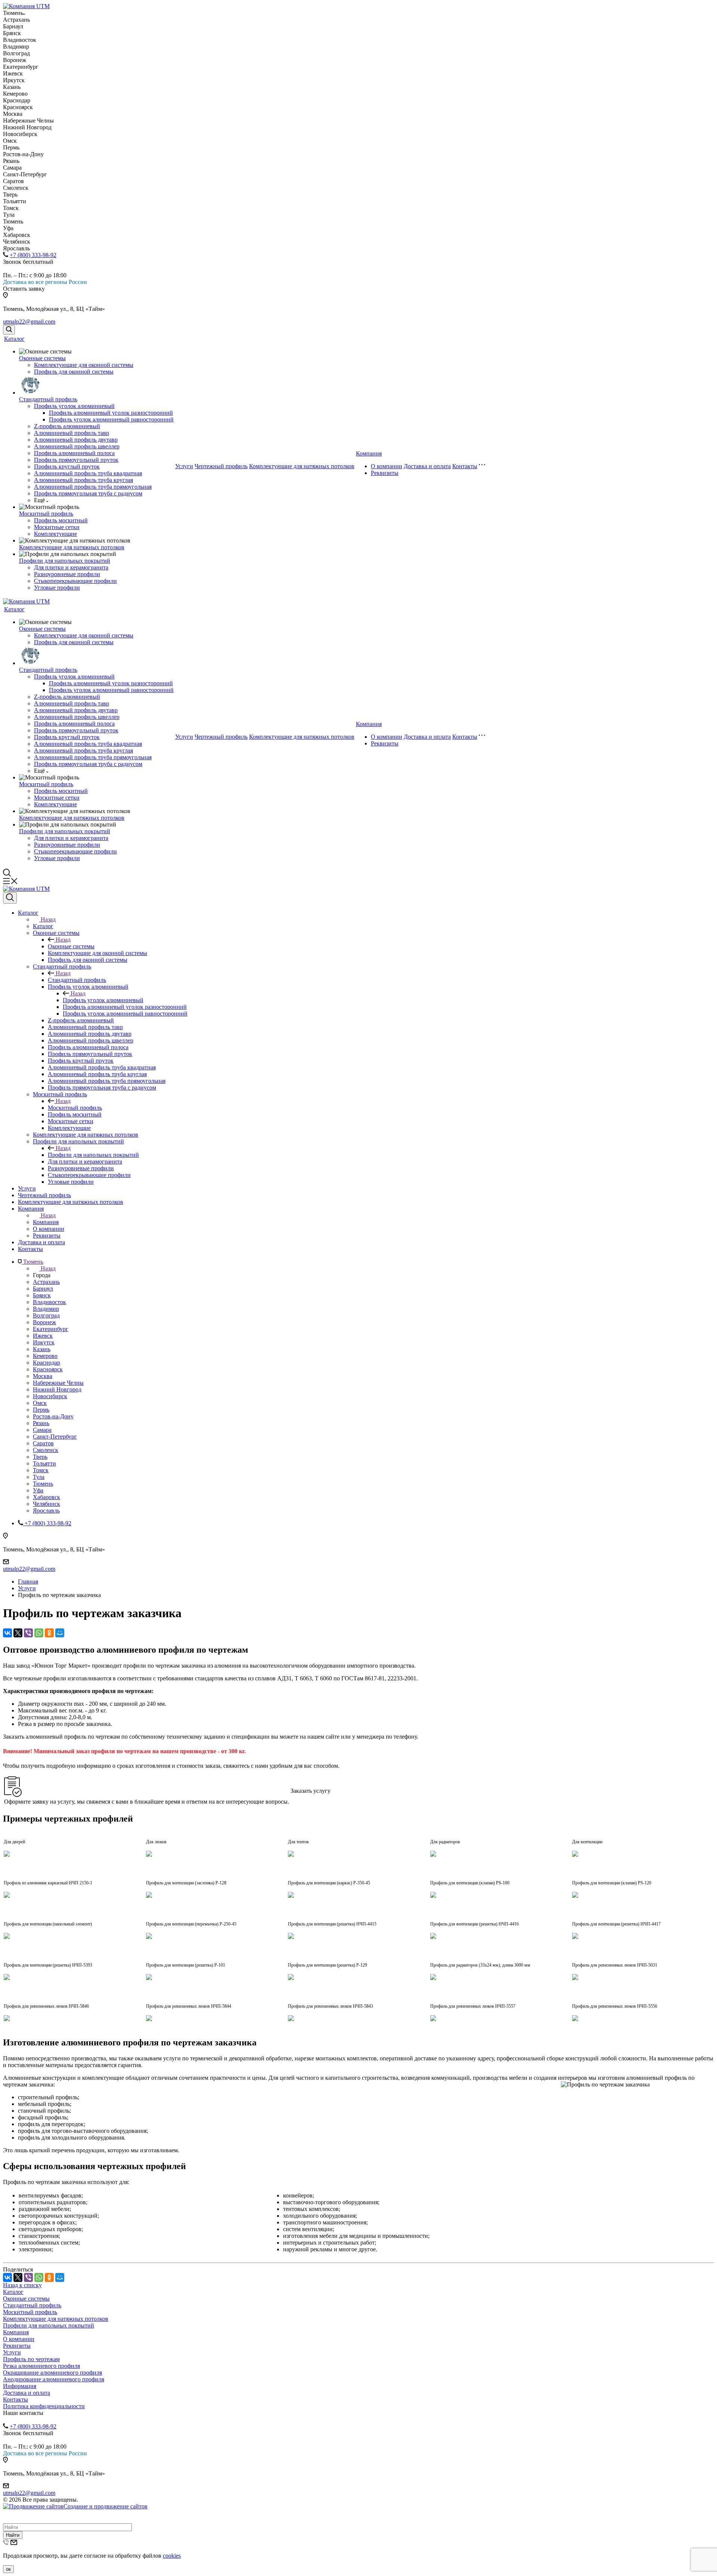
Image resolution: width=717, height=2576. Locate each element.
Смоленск (46, 1450)
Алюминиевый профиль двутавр (76, 440)
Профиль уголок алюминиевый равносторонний (111, 419)
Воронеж (44, 1322)
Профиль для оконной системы (74, 372)
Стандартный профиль (48, 399)
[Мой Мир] (60, 1633)
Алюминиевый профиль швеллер (77, 446)
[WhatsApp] (39, 1633)
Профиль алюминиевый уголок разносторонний (111, 413)
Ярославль (46, 1511)
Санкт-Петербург (55, 1437)
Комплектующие (55, 534)
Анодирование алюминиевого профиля (54, 2379)
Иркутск (44, 1342)
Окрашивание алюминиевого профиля (52, 2373)
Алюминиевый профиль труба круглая (83, 480)
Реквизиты (385, 473)
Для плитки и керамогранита (71, 567)
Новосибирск (50, 1396)
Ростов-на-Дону (53, 1416)
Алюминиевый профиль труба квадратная (88, 473)
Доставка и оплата (427, 466)
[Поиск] (9, 330)
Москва (43, 1376)
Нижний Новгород (57, 1389)
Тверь (40, 1457)
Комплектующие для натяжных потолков (72, 547)
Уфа (38, 1490)
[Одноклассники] (49, 1633)
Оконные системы (42, 358)
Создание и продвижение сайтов (105, 2506)
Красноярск (48, 1369)
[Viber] (28, 1633)
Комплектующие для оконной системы (84, 365)
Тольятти (44, 1463)
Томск (41, 1470)
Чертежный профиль (221, 466)
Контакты (465, 466)
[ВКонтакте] (7, 1633)
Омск (40, 1403)
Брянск (42, 1295)
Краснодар (46, 1363)
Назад (48, 919)
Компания (369, 453)
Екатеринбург (51, 1329)
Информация (20, 2386)
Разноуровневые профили (67, 574)
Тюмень (43, 1484)
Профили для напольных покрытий (65, 561)
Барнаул (43, 1289)
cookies (172, 2556)
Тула (39, 1477)
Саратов (43, 1443)
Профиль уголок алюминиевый (74, 406)
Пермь (41, 1410)
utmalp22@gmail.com (29, 322)
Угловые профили (57, 588)
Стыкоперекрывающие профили (75, 581)
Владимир (46, 1309)
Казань (42, 1349)
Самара (42, 1430)
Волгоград (46, 1315)
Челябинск (46, 1504)
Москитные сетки (57, 527)
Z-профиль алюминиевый (67, 426)
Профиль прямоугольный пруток (76, 460)
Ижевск (43, 1336)
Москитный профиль (46, 514)
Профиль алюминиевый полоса (74, 453)
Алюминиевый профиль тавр (72, 433)
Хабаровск (46, 1497)
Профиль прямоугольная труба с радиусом (88, 493)
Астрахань (46, 1282)
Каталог (14, 339)
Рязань (41, 1423)
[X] (18, 1633)
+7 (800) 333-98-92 (33, 255)
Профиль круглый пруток (67, 467)
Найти (13, 2535)
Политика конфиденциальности (44, 2406)
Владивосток (49, 1302)
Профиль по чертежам (31, 2359)
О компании (387, 466)
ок (8, 2569)
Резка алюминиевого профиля (41, 2366)
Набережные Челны (58, 1383)
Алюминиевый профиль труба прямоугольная (93, 487)
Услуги (184, 466)
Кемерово (45, 1356)
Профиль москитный (61, 520)
